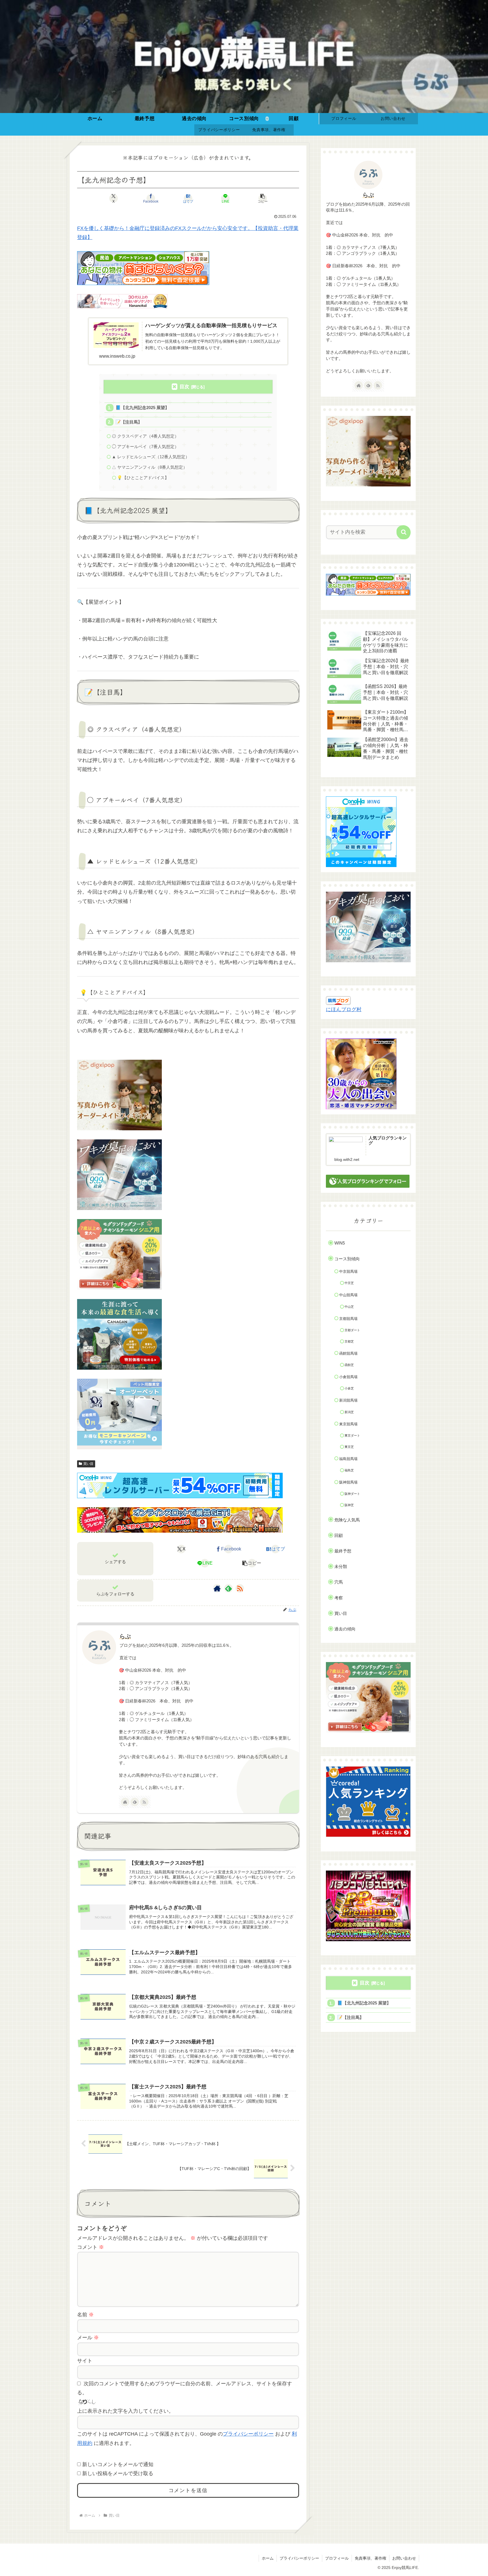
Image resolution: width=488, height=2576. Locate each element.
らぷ (125, 1636)
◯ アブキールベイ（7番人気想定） (145, 447)
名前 (85, 2315)
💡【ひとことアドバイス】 (143, 478)
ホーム (268, 2558)
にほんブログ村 (344, 1009)
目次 (184, 387)
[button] (263, 198)
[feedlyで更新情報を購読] (228, 1588)
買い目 (88, 1464)
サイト (85, 2361)
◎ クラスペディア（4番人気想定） (145, 436)
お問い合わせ (404, 2558)
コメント (91, 2247)
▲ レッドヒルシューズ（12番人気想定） (151, 457)
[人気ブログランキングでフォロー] (368, 1181)
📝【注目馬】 (129, 422)
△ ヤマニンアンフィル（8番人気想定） (150, 467)
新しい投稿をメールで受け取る (118, 2473)
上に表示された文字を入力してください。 (125, 2411)
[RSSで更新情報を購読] (240, 1588)
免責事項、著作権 (371, 2558)
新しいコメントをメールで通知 (118, 2464)
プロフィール (337, 2558)
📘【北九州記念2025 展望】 (142, 408)
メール (88, 2338)
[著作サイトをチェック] (217, 1588)
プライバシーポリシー (248, 2434)
